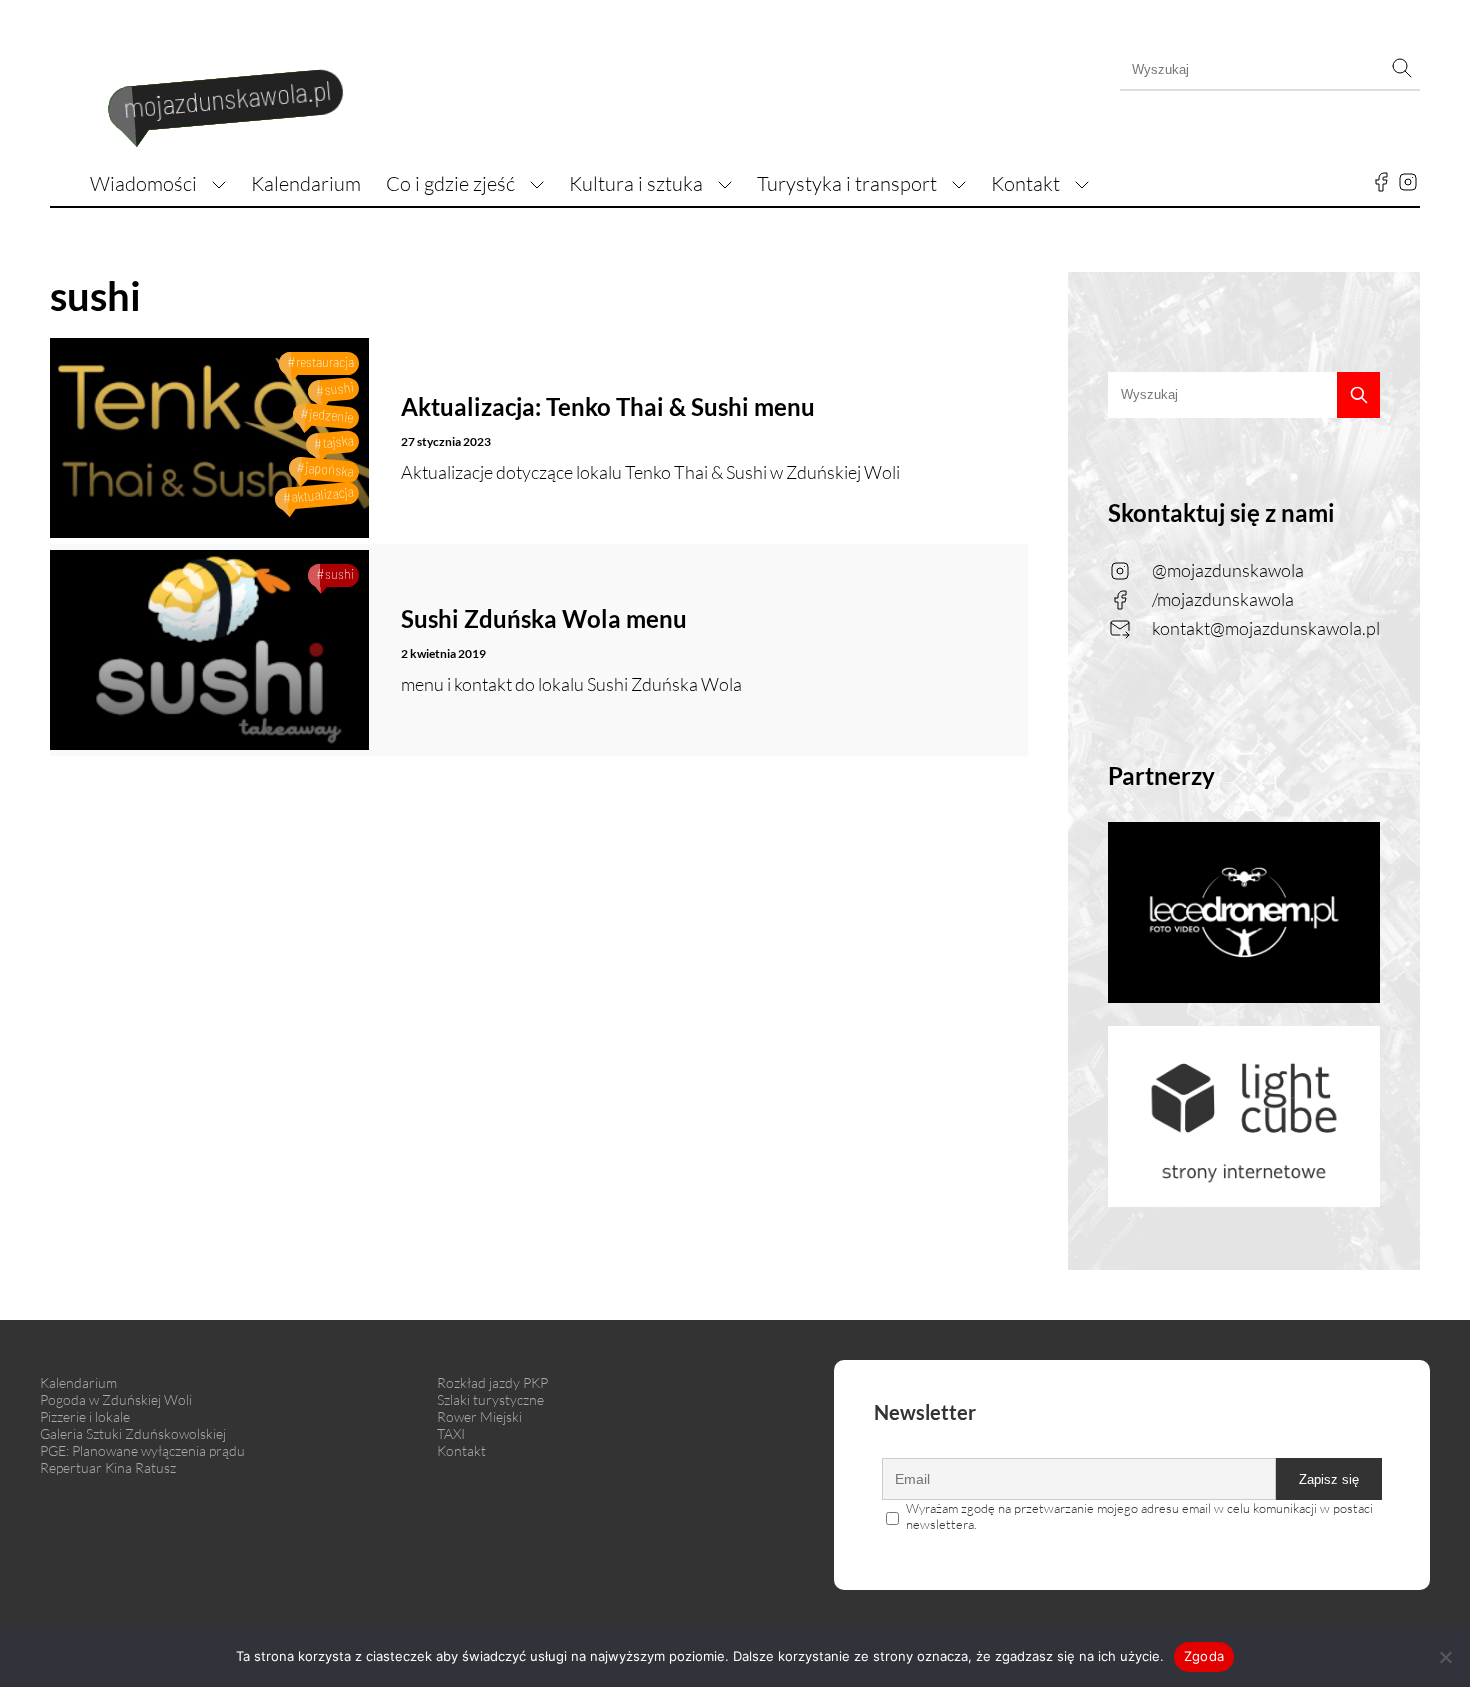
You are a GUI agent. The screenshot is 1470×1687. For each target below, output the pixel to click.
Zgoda (1204, 1656)
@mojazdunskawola (1228, 570)
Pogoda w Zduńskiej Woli (116, 1399)
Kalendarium (306, 183)
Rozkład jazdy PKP (492, 1382)
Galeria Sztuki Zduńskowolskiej (133, 1433)
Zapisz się (1329, 1479)
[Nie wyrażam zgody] (1445, 1657)
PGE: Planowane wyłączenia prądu (142, 1450)
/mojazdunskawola (1223, 599)
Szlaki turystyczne (490, 1399)
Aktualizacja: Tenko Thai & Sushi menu (608, 406)
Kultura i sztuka (636, 183)
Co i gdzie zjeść (450, 183)
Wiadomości (143, 183)
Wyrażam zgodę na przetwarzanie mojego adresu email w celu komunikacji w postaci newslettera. (1139, 1516)
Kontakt (1025, 183)
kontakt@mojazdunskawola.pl (1266, 628)
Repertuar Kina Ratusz (108, 1467)
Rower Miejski (479, 1416)
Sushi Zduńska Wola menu (544, 618)
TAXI (451, 1433)
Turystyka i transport (847, 183)
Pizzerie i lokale (85, 1416)
